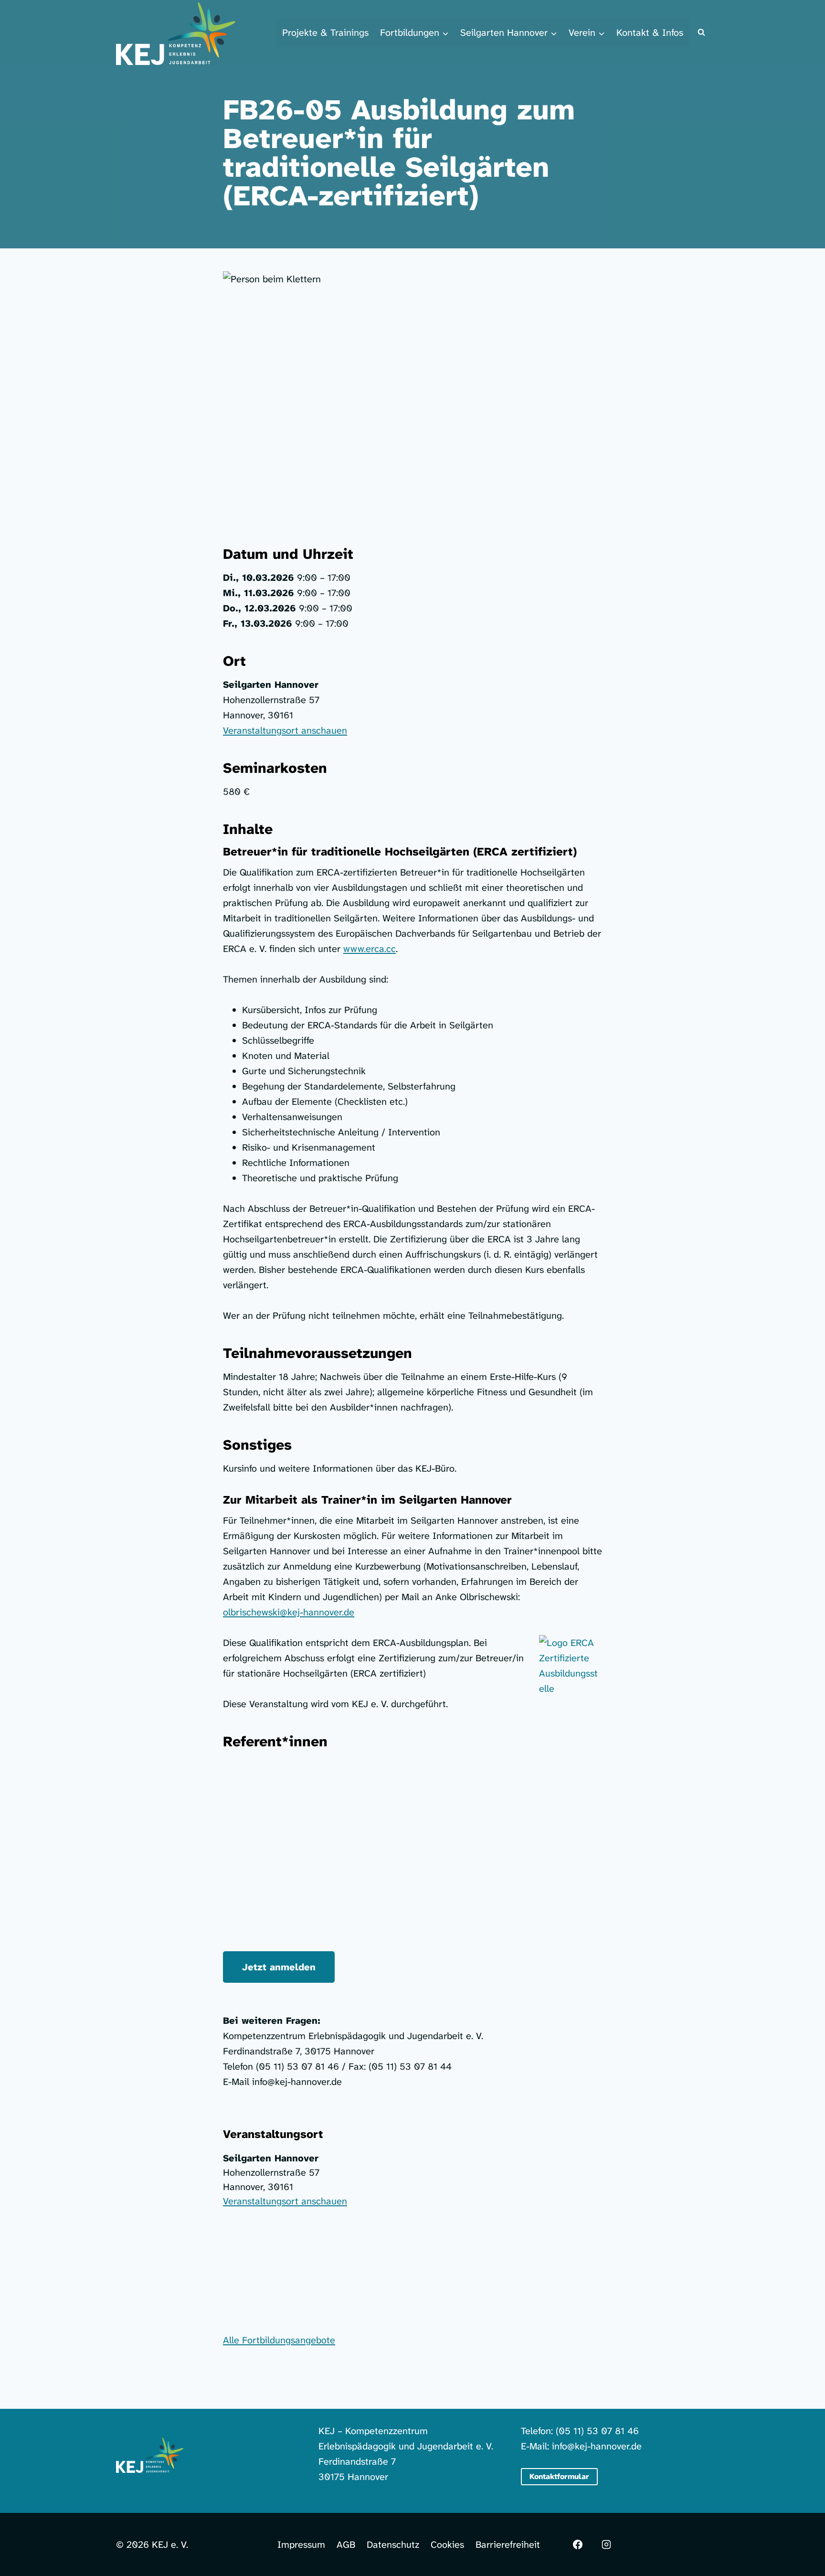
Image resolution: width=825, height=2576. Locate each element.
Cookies (447, 2544)
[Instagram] (606, 2544)
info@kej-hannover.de (597, 2446)
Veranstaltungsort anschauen (285, 730)
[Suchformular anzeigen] (701, 32)
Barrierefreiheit (508, 2544)
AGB (346, 2544)
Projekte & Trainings (325, 32)
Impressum (301, 2544)
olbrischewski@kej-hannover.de (289, 1612)
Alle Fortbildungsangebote (279, 2340)
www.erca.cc (370, 949)
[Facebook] (578, 2544)
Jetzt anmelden (279, 1967)
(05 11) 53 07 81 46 (597, 2431)
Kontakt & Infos (650, 32)
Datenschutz (393, 2544)
